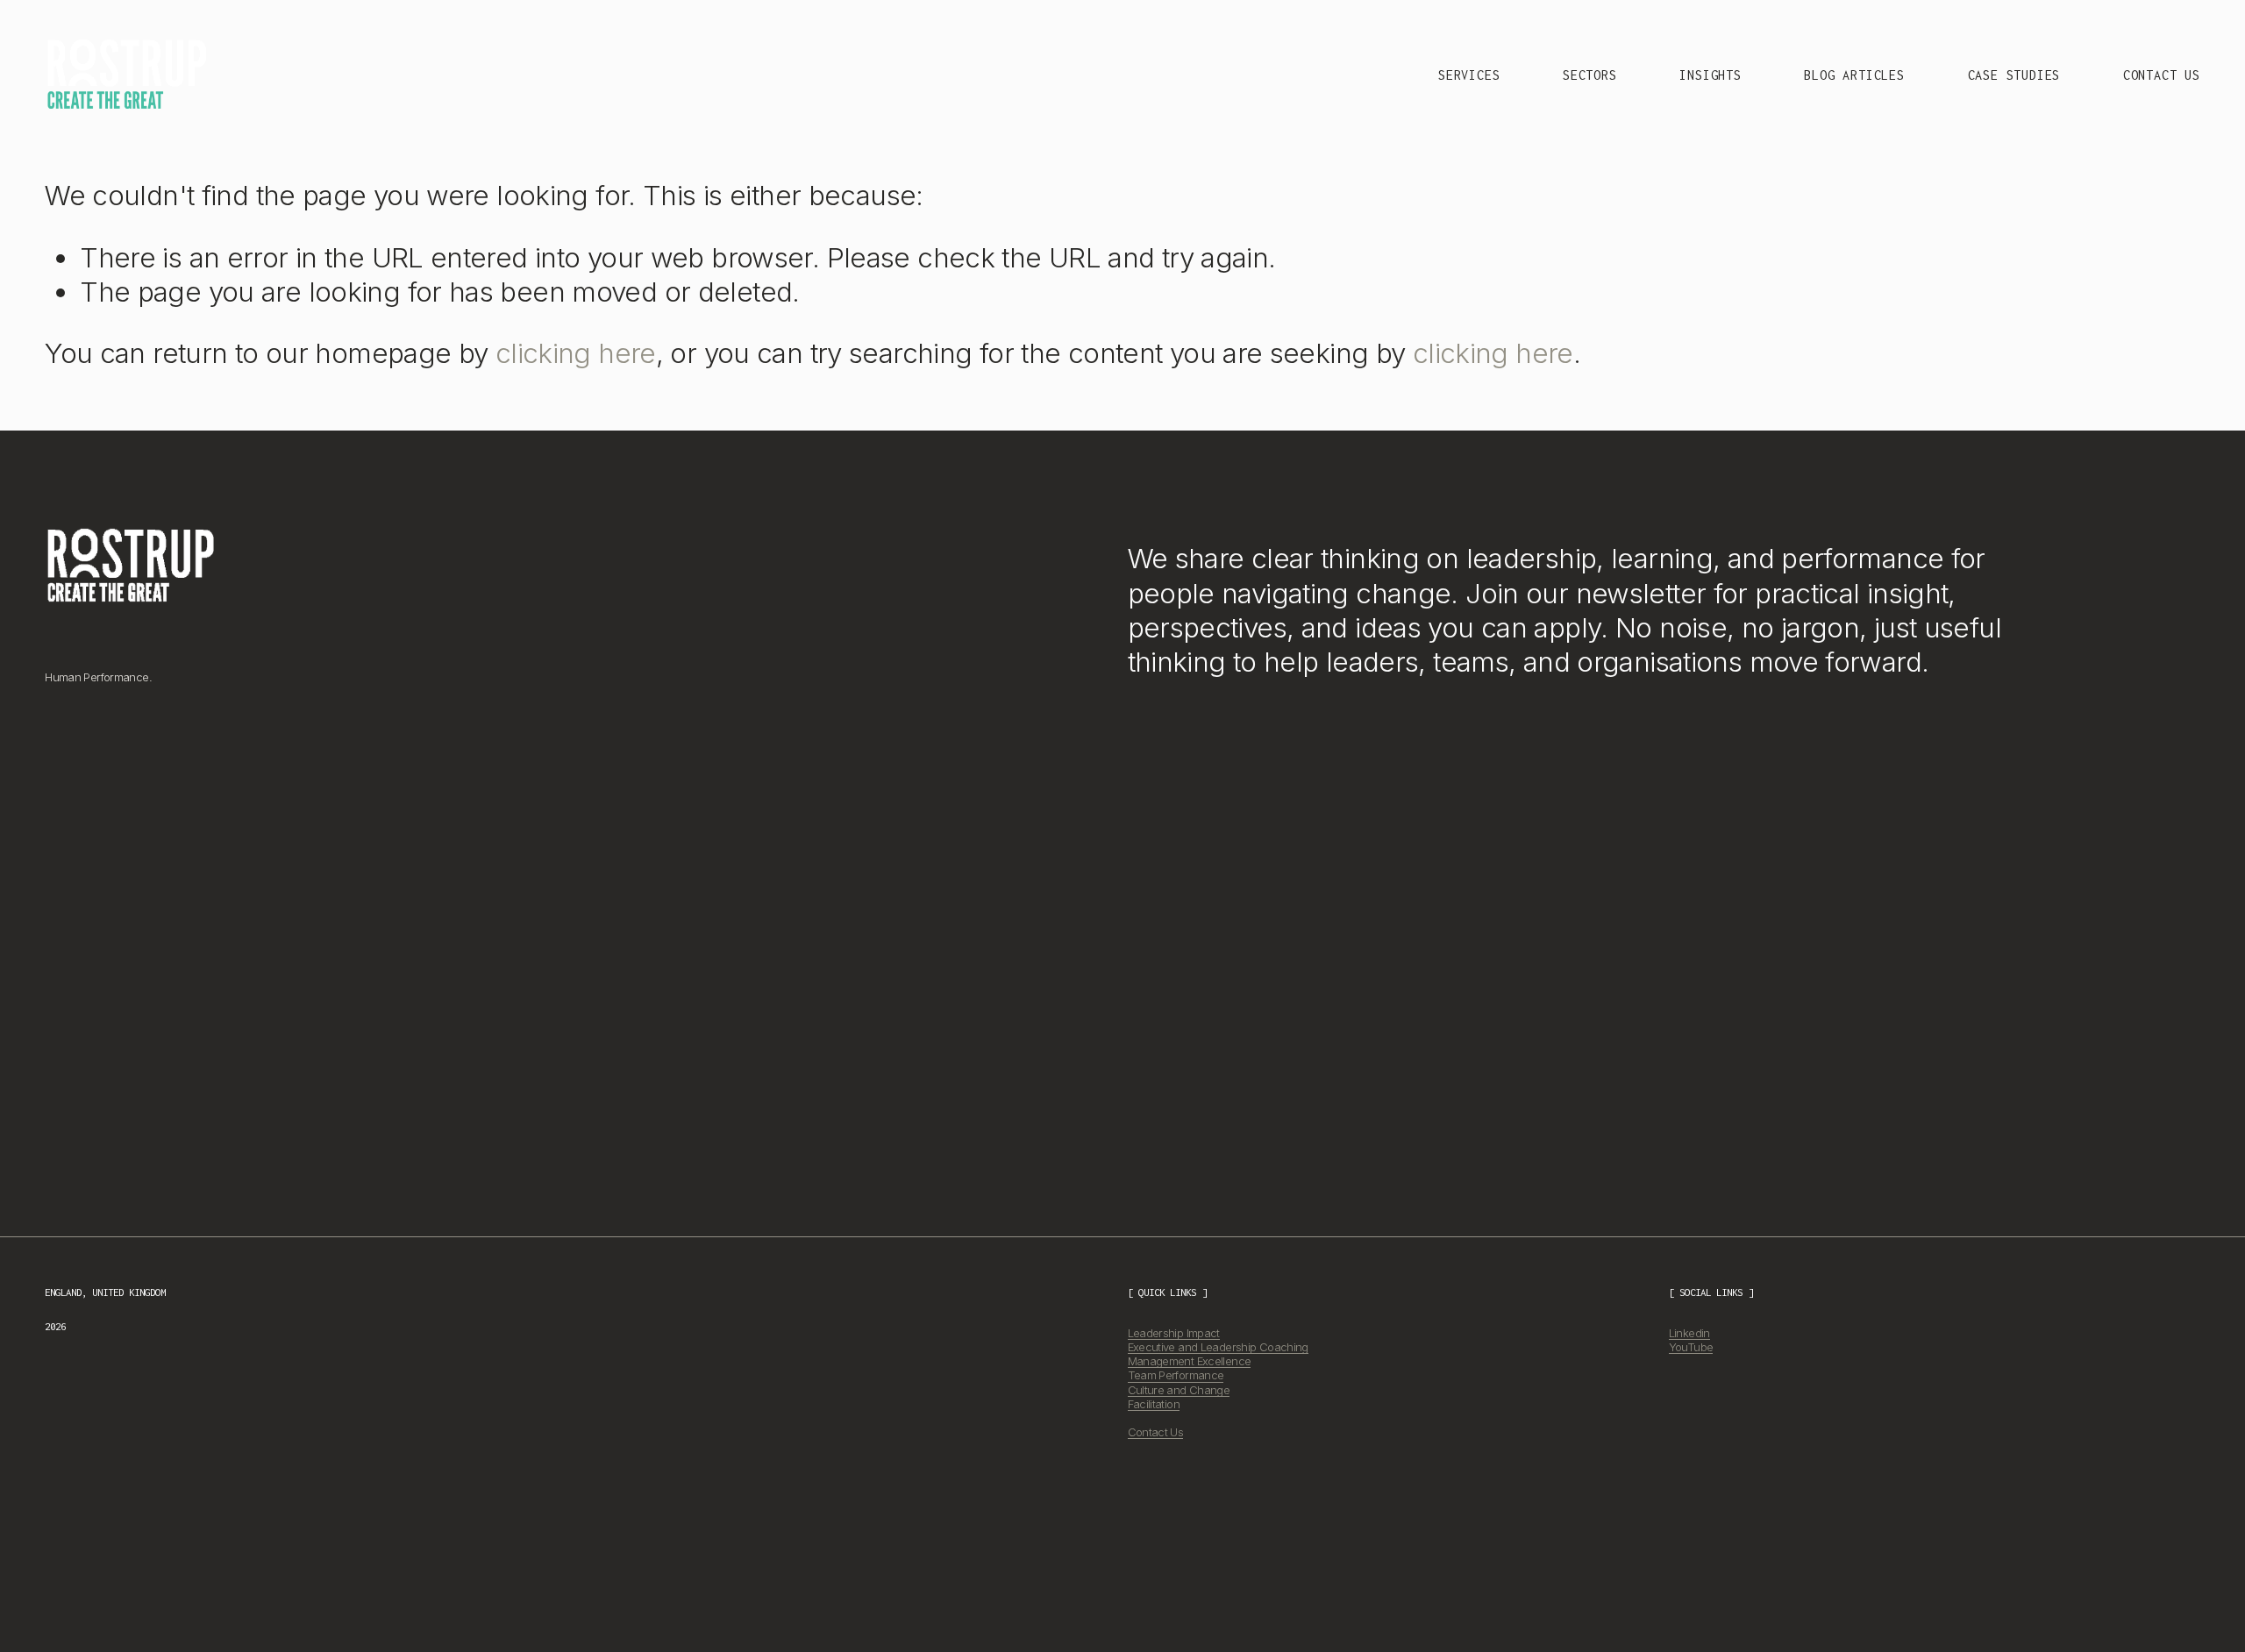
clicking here (576, 353)
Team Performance (1176, 1376)
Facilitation (1154, 1404)
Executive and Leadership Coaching (1218, 1347)
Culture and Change (1179, 1390)
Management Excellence (1190, 1361)
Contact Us (2162, 75)
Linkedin (1689, 1333)
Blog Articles (1854, 75)
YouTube (1691, 1347)
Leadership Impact (1174, 1333)
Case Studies (2014, 75)
